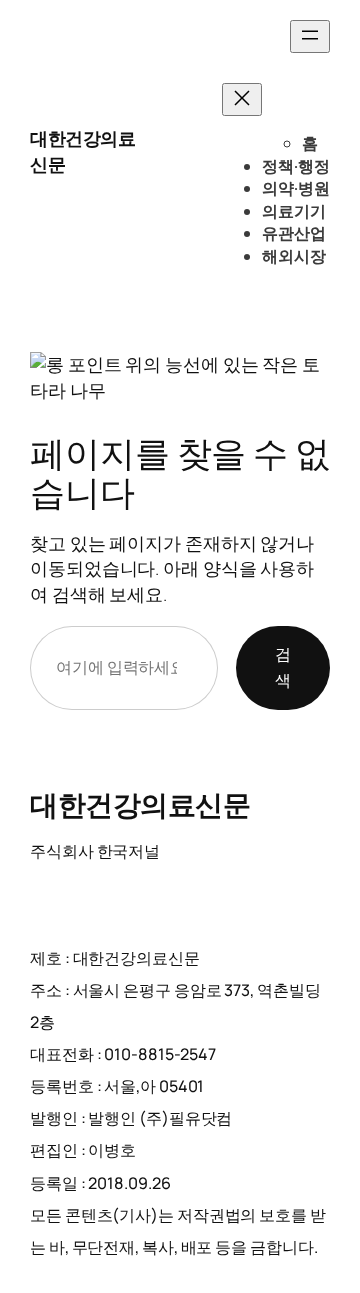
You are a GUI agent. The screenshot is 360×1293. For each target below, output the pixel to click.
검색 (283, 667)
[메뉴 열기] (310, 36)
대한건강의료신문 (140, 804)
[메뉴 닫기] (242, 99)
